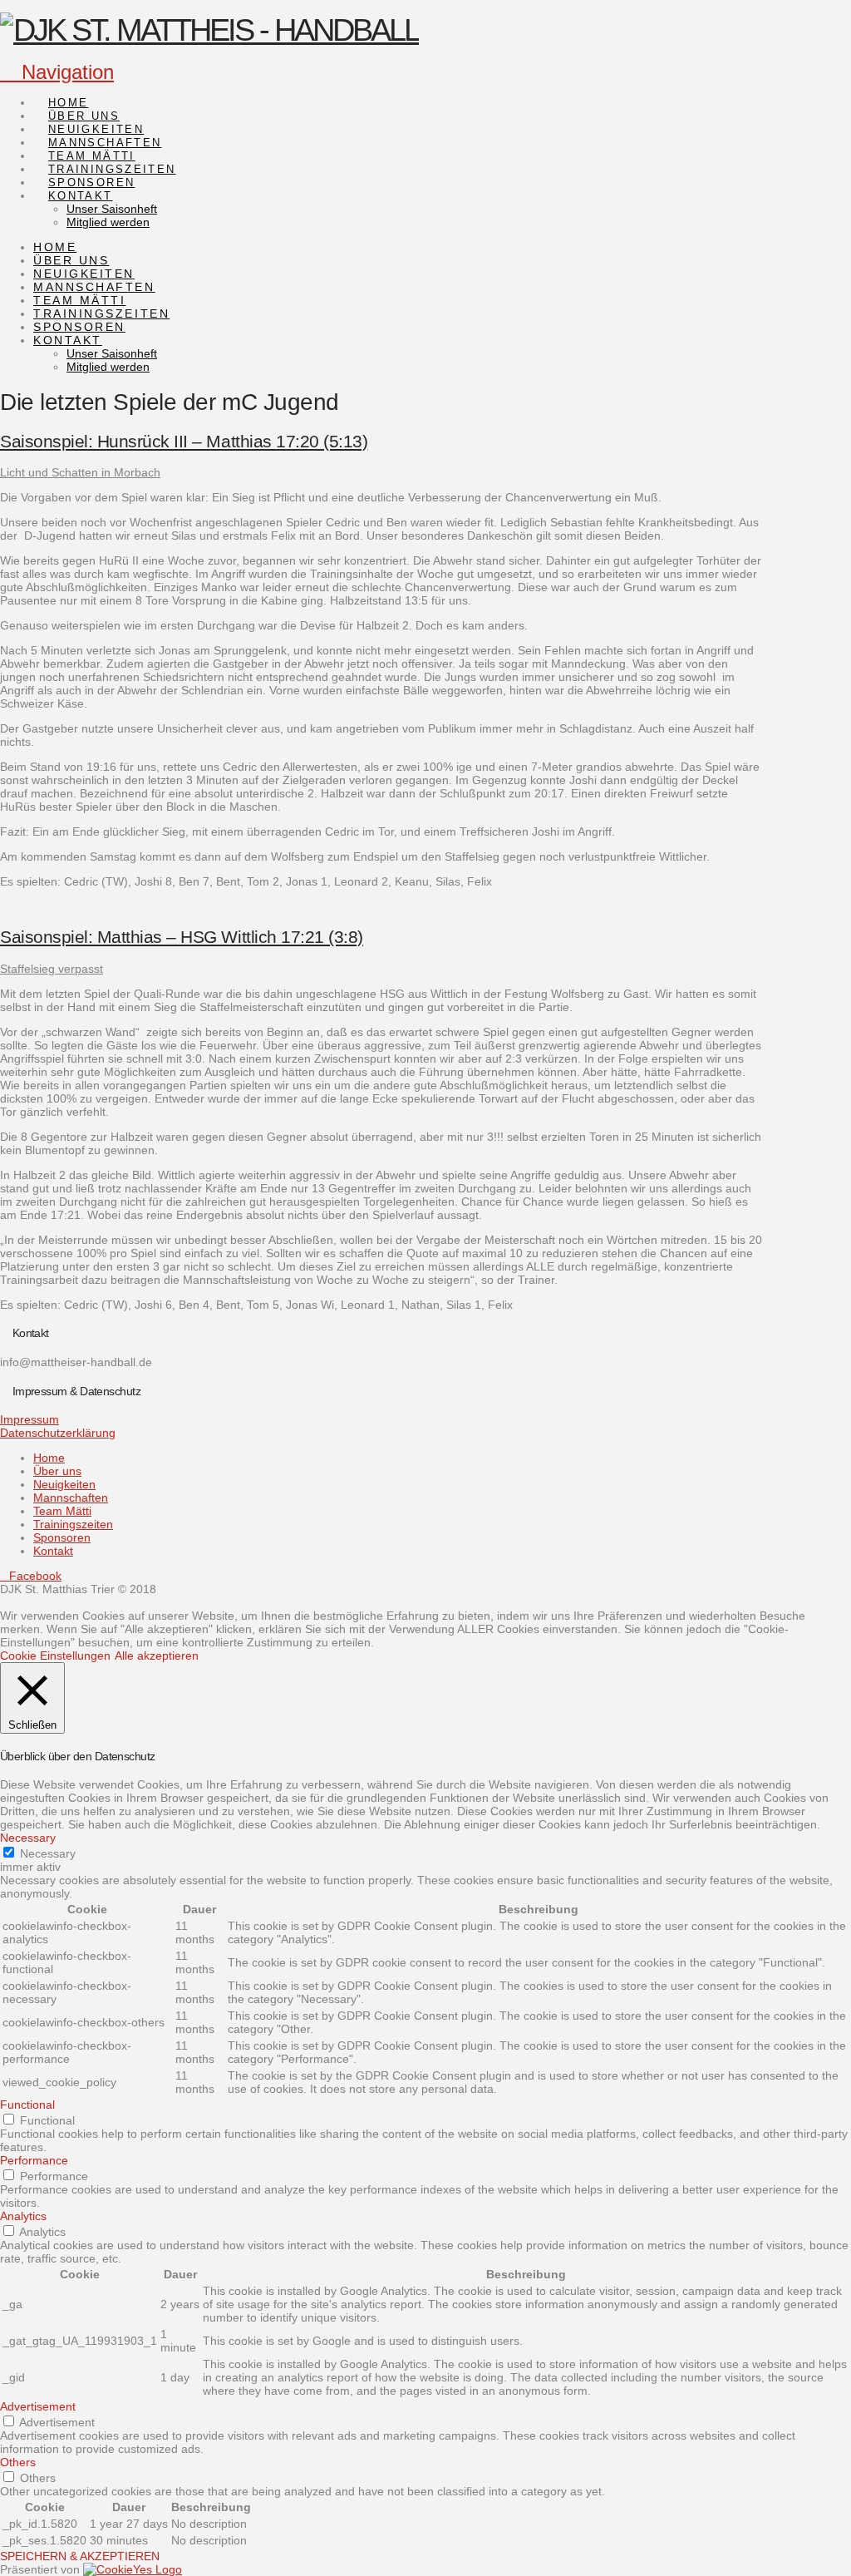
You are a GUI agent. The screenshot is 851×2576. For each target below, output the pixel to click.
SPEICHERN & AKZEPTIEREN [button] (80, 2556)
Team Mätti (62, 1511)
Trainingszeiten (73, 1524)
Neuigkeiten (64, 1484)
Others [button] (18, 2462)
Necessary (48, 1853)
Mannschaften (71, 1498)
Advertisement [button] (38, 2406)
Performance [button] (34, 2160)
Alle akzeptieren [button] (157, 1656)
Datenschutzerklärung (58, 1433)
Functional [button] (27, 2105)
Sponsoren (62, 1537)
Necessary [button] (28, 1838)
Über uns (57, 1471)
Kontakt (53, 1551)
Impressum (30, 1419)
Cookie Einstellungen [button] (55, 1656)
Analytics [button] (23, 2216)
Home (49, 1458)
